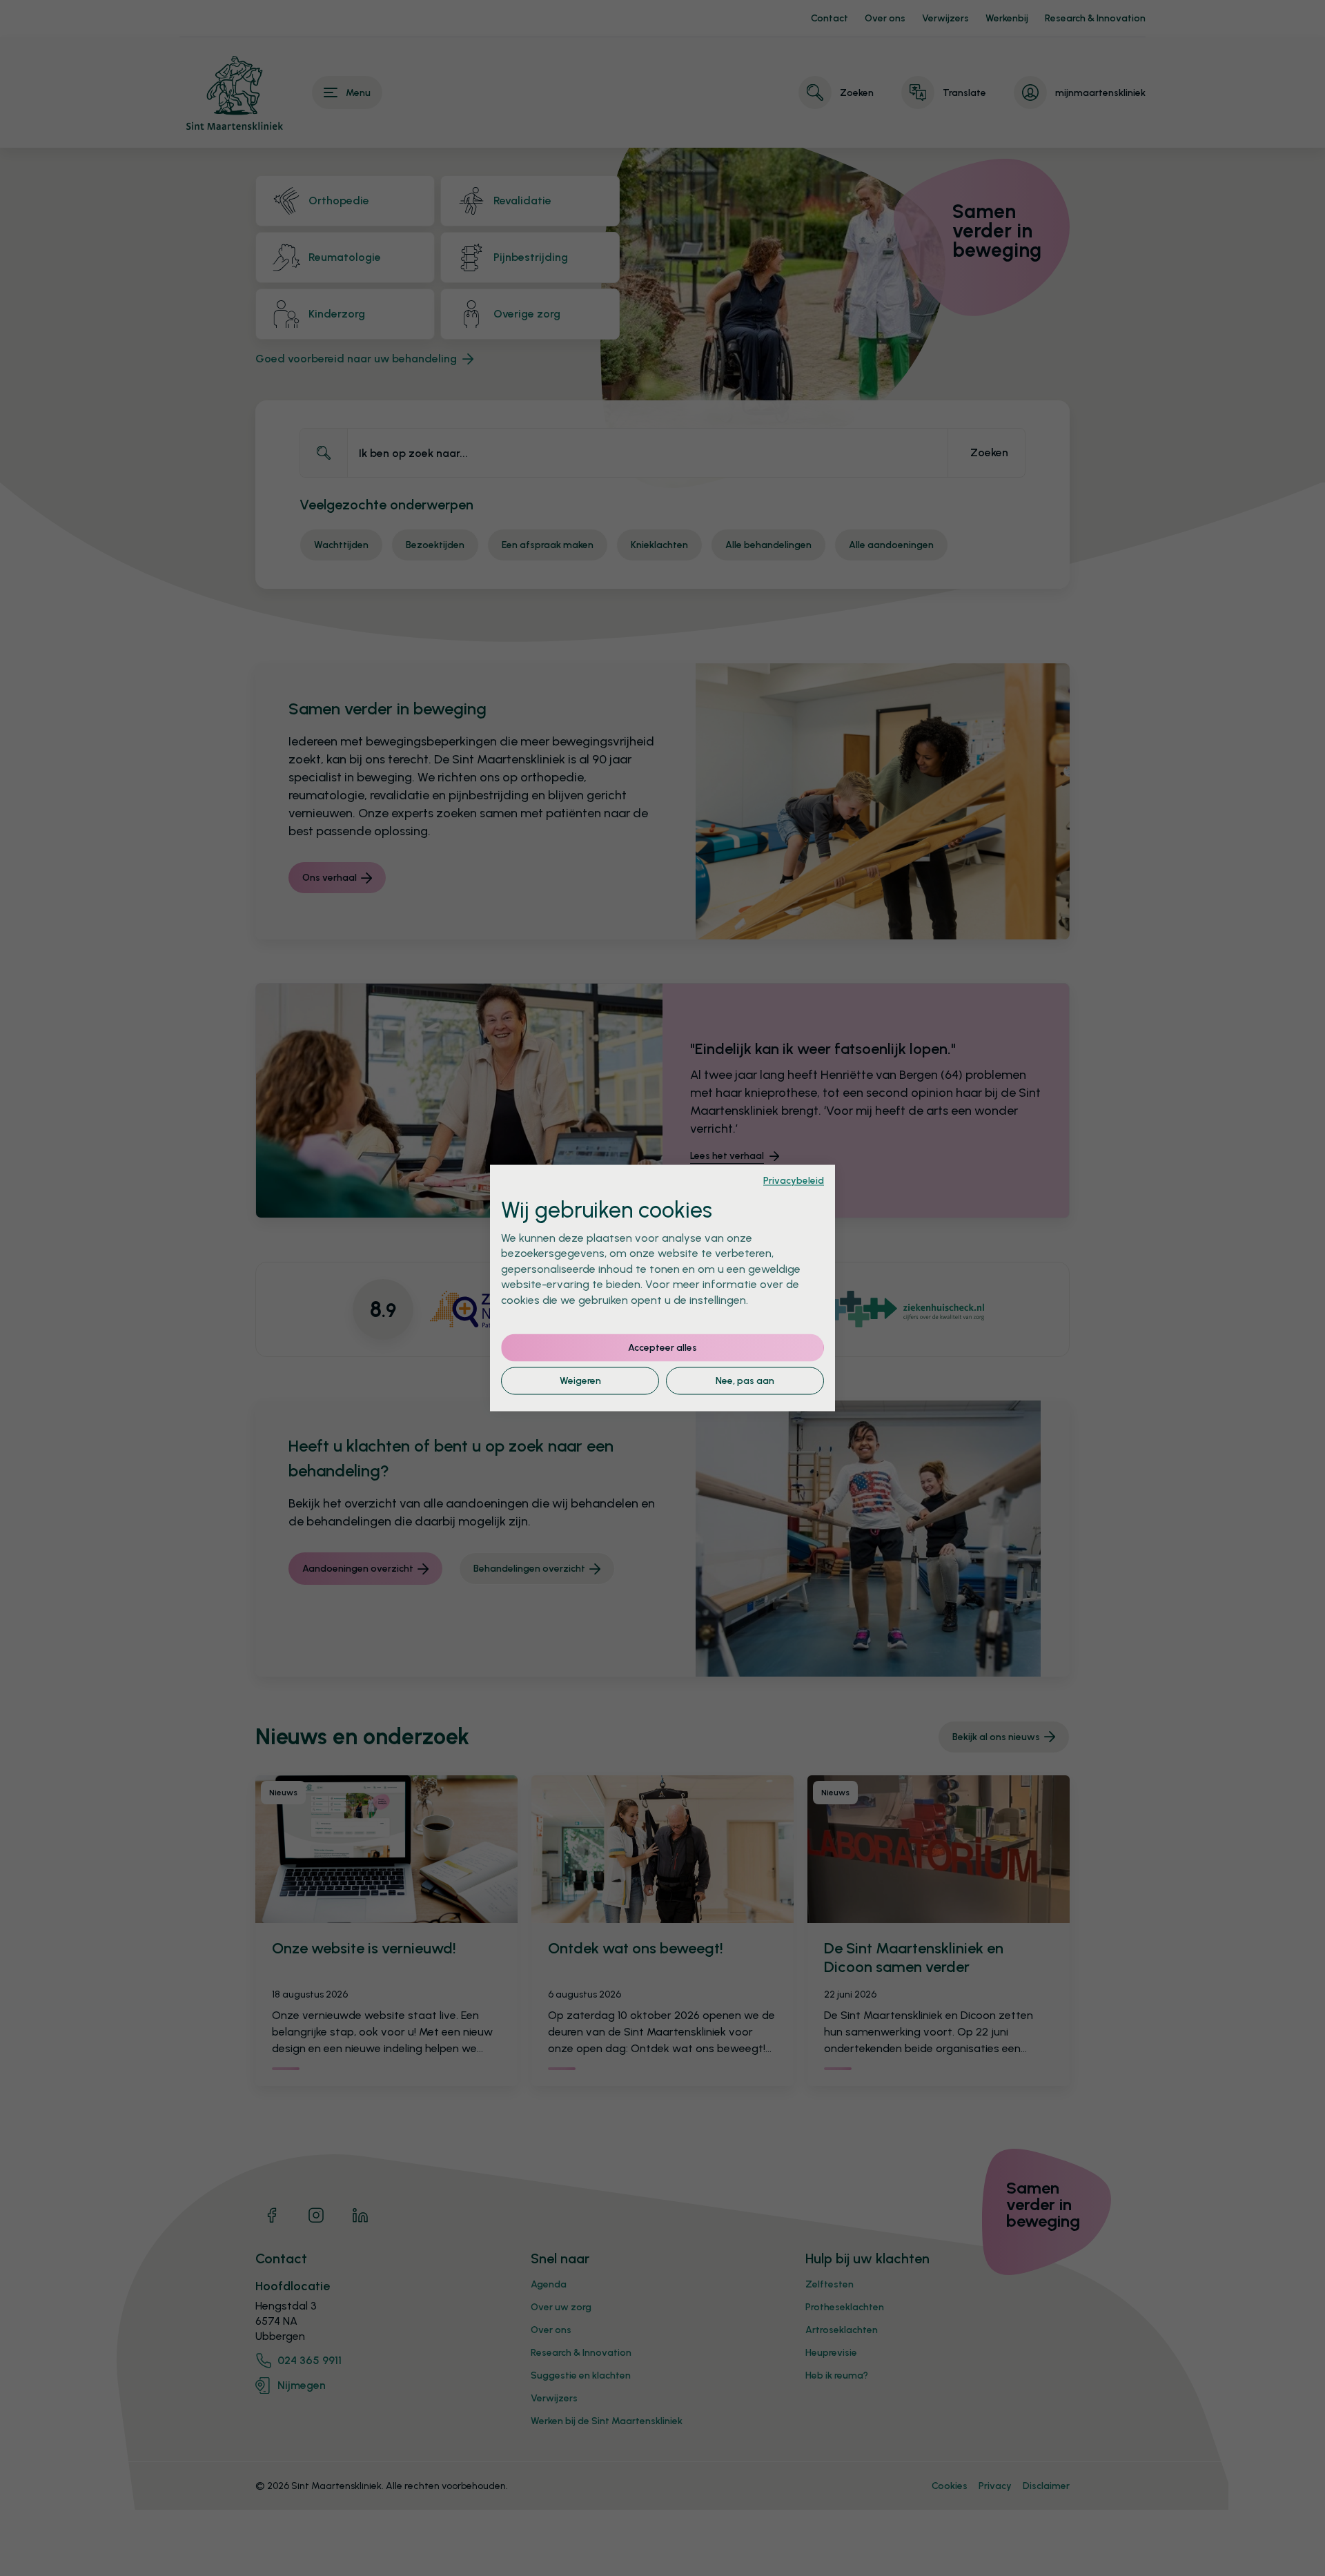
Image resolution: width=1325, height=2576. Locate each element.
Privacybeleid (794, 1180)
